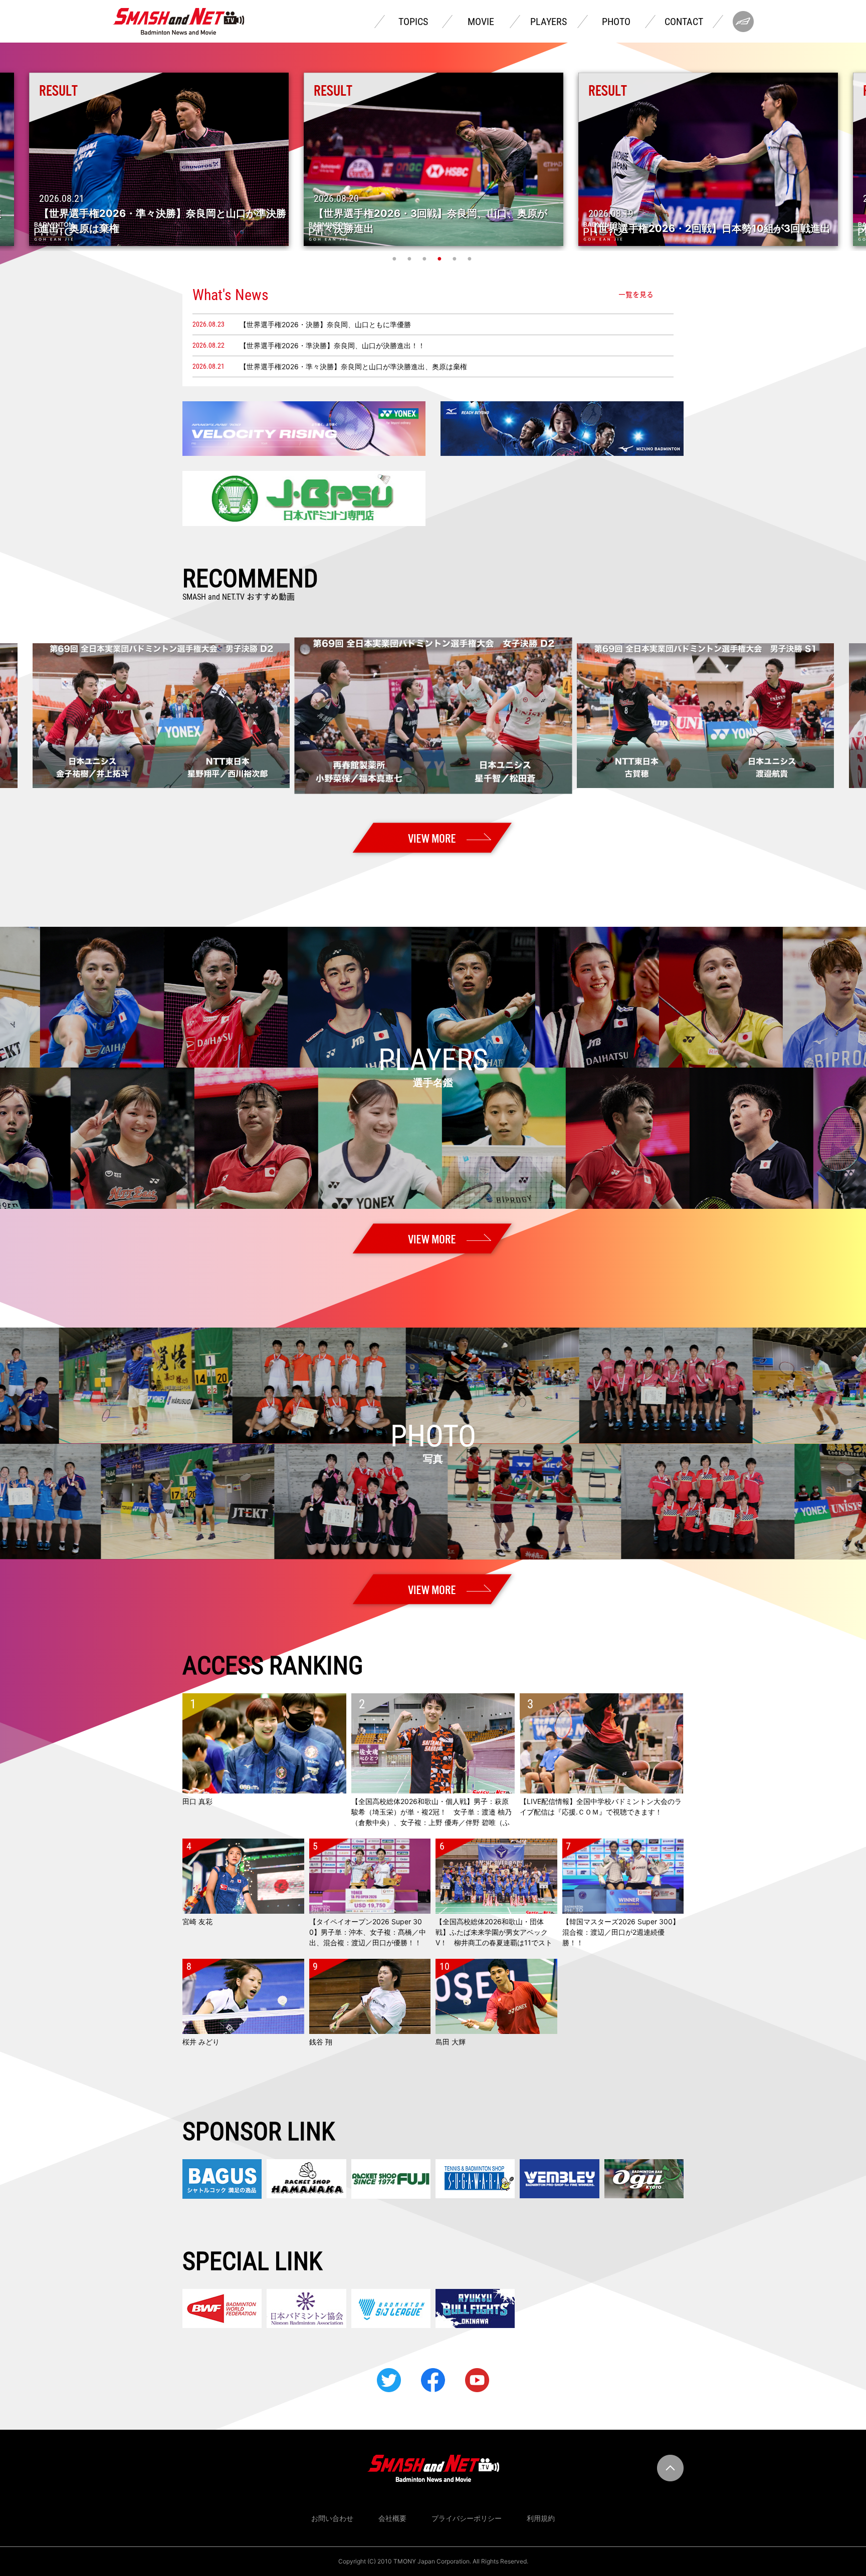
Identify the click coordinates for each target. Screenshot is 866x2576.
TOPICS (413, 22)
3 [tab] (425, 259)
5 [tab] (456, 259)
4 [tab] (441, 259)
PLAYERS (549, 22)
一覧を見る (636, 295)
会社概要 (392, 2518)
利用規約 (541, 2518)
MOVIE (481, 22)
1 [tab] (395, 259)
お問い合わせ (332, 2518)
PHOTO (616, 22)
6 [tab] (471, 259)
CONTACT (684, 22)
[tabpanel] (434, 159)
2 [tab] (410, 259)
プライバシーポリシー (467, 2518)
